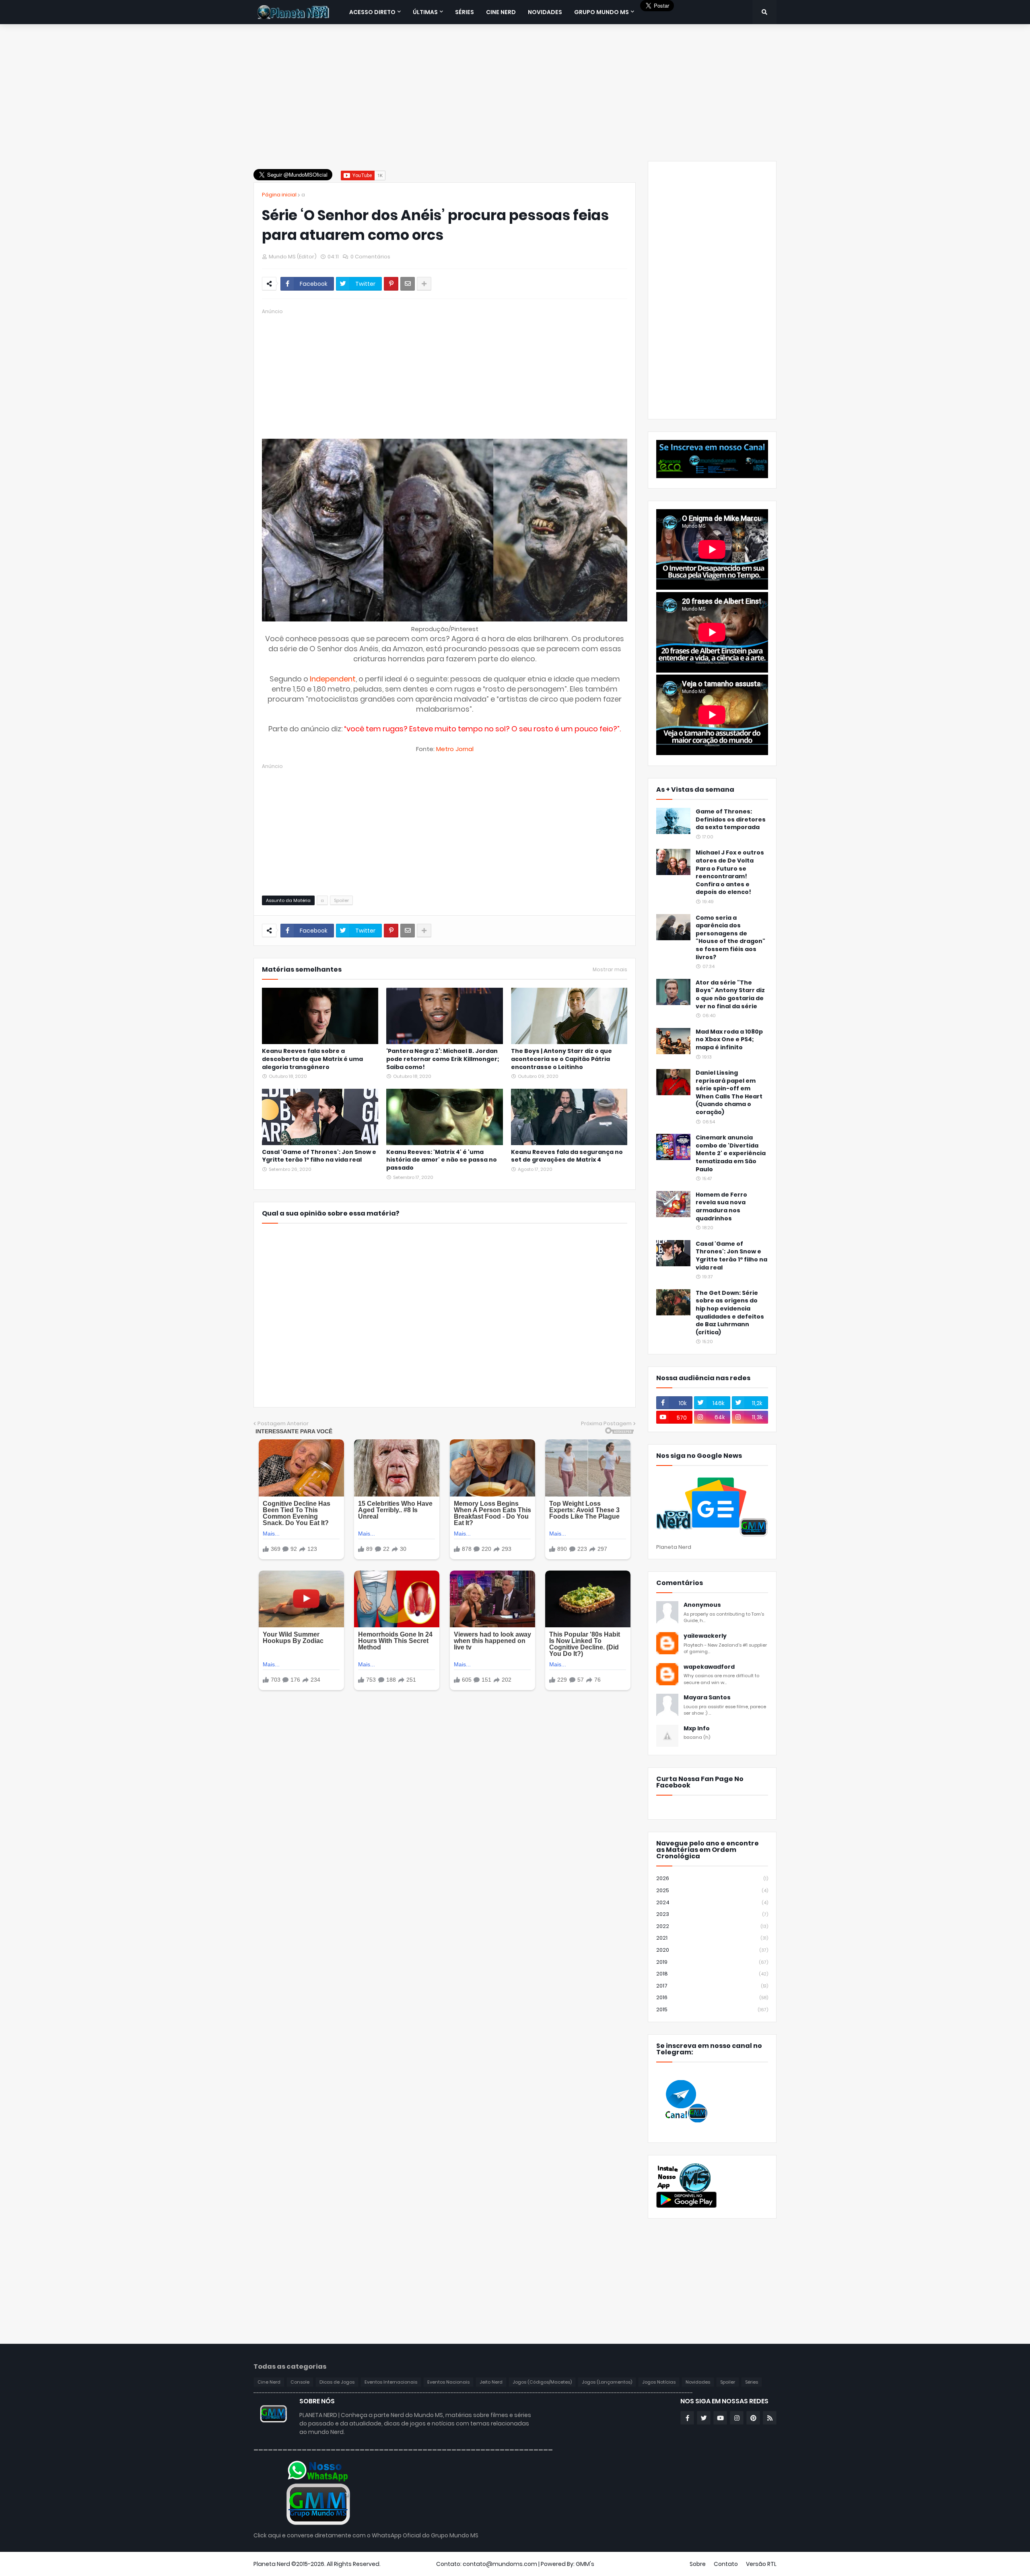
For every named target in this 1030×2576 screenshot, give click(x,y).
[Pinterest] (391, 284)
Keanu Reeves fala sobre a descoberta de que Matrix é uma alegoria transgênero (312, 1059)
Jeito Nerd (491, 2382)
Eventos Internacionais (391, 2382)
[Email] (408, 284)
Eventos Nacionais (448, 2382)
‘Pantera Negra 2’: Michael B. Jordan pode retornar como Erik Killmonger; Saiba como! (443, 1059)
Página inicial (279, 195)
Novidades (698, 2382)
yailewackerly (705, 1636)
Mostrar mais (610, 970)
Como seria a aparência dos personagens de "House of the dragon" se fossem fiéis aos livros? (730, 938)
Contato (726, 2564)
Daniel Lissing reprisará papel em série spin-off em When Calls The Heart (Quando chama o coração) (729, 1093)
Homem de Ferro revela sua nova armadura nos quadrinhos (721, 1207)
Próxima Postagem (606, 1423)
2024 (712, 1902)
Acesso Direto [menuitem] (372, 12)
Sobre (698, 2564)
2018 (712, 1974)
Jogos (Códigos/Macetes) (542, 2382)
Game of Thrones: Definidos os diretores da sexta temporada (731, 819)
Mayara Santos (707, 1698)
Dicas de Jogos (337, 2382)
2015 (712, 2009)
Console (300, 2382)
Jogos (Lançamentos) (607, 2382)
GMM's (585, 2564)
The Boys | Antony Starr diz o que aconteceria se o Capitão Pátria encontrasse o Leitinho (561, 1059)
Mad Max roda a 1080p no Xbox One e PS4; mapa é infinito (729, 1040)
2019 (712, 1962)
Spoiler (341, 900)
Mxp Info (697, 1729)
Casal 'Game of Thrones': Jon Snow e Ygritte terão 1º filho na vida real (319, 1156)
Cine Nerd (269, 2382)
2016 (712, 1997)
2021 (712, 1938)
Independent (333, 679)
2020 (712, 1950)
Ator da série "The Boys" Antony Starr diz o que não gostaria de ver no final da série (730, 995)
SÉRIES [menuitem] (465, 12)
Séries (752, 2382)
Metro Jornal (455, 749)
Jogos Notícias (659, 2382)
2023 (712, 1914)
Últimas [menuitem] (425, 12)
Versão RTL (761, 2564)
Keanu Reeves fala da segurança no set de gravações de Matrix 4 (567, 1156)
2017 (712, 1986)
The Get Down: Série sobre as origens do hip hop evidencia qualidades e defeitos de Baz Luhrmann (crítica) (730, 1313)
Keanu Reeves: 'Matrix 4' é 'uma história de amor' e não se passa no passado (442, 1160)
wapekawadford (709, 1667)
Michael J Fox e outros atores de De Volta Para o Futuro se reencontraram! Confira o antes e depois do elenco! (730, 872)
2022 (712, 1926)
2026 (712, 1878)
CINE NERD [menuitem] (501, 12)
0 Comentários (370, 257)
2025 (712, 1890)
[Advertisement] (515, 93)
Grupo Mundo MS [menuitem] (602, 12)
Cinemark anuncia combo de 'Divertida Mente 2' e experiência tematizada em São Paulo (731, 1153)
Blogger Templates (409, 2564)
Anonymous (702, 1605)
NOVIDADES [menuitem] (545, 12)
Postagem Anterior (283, 1423)
